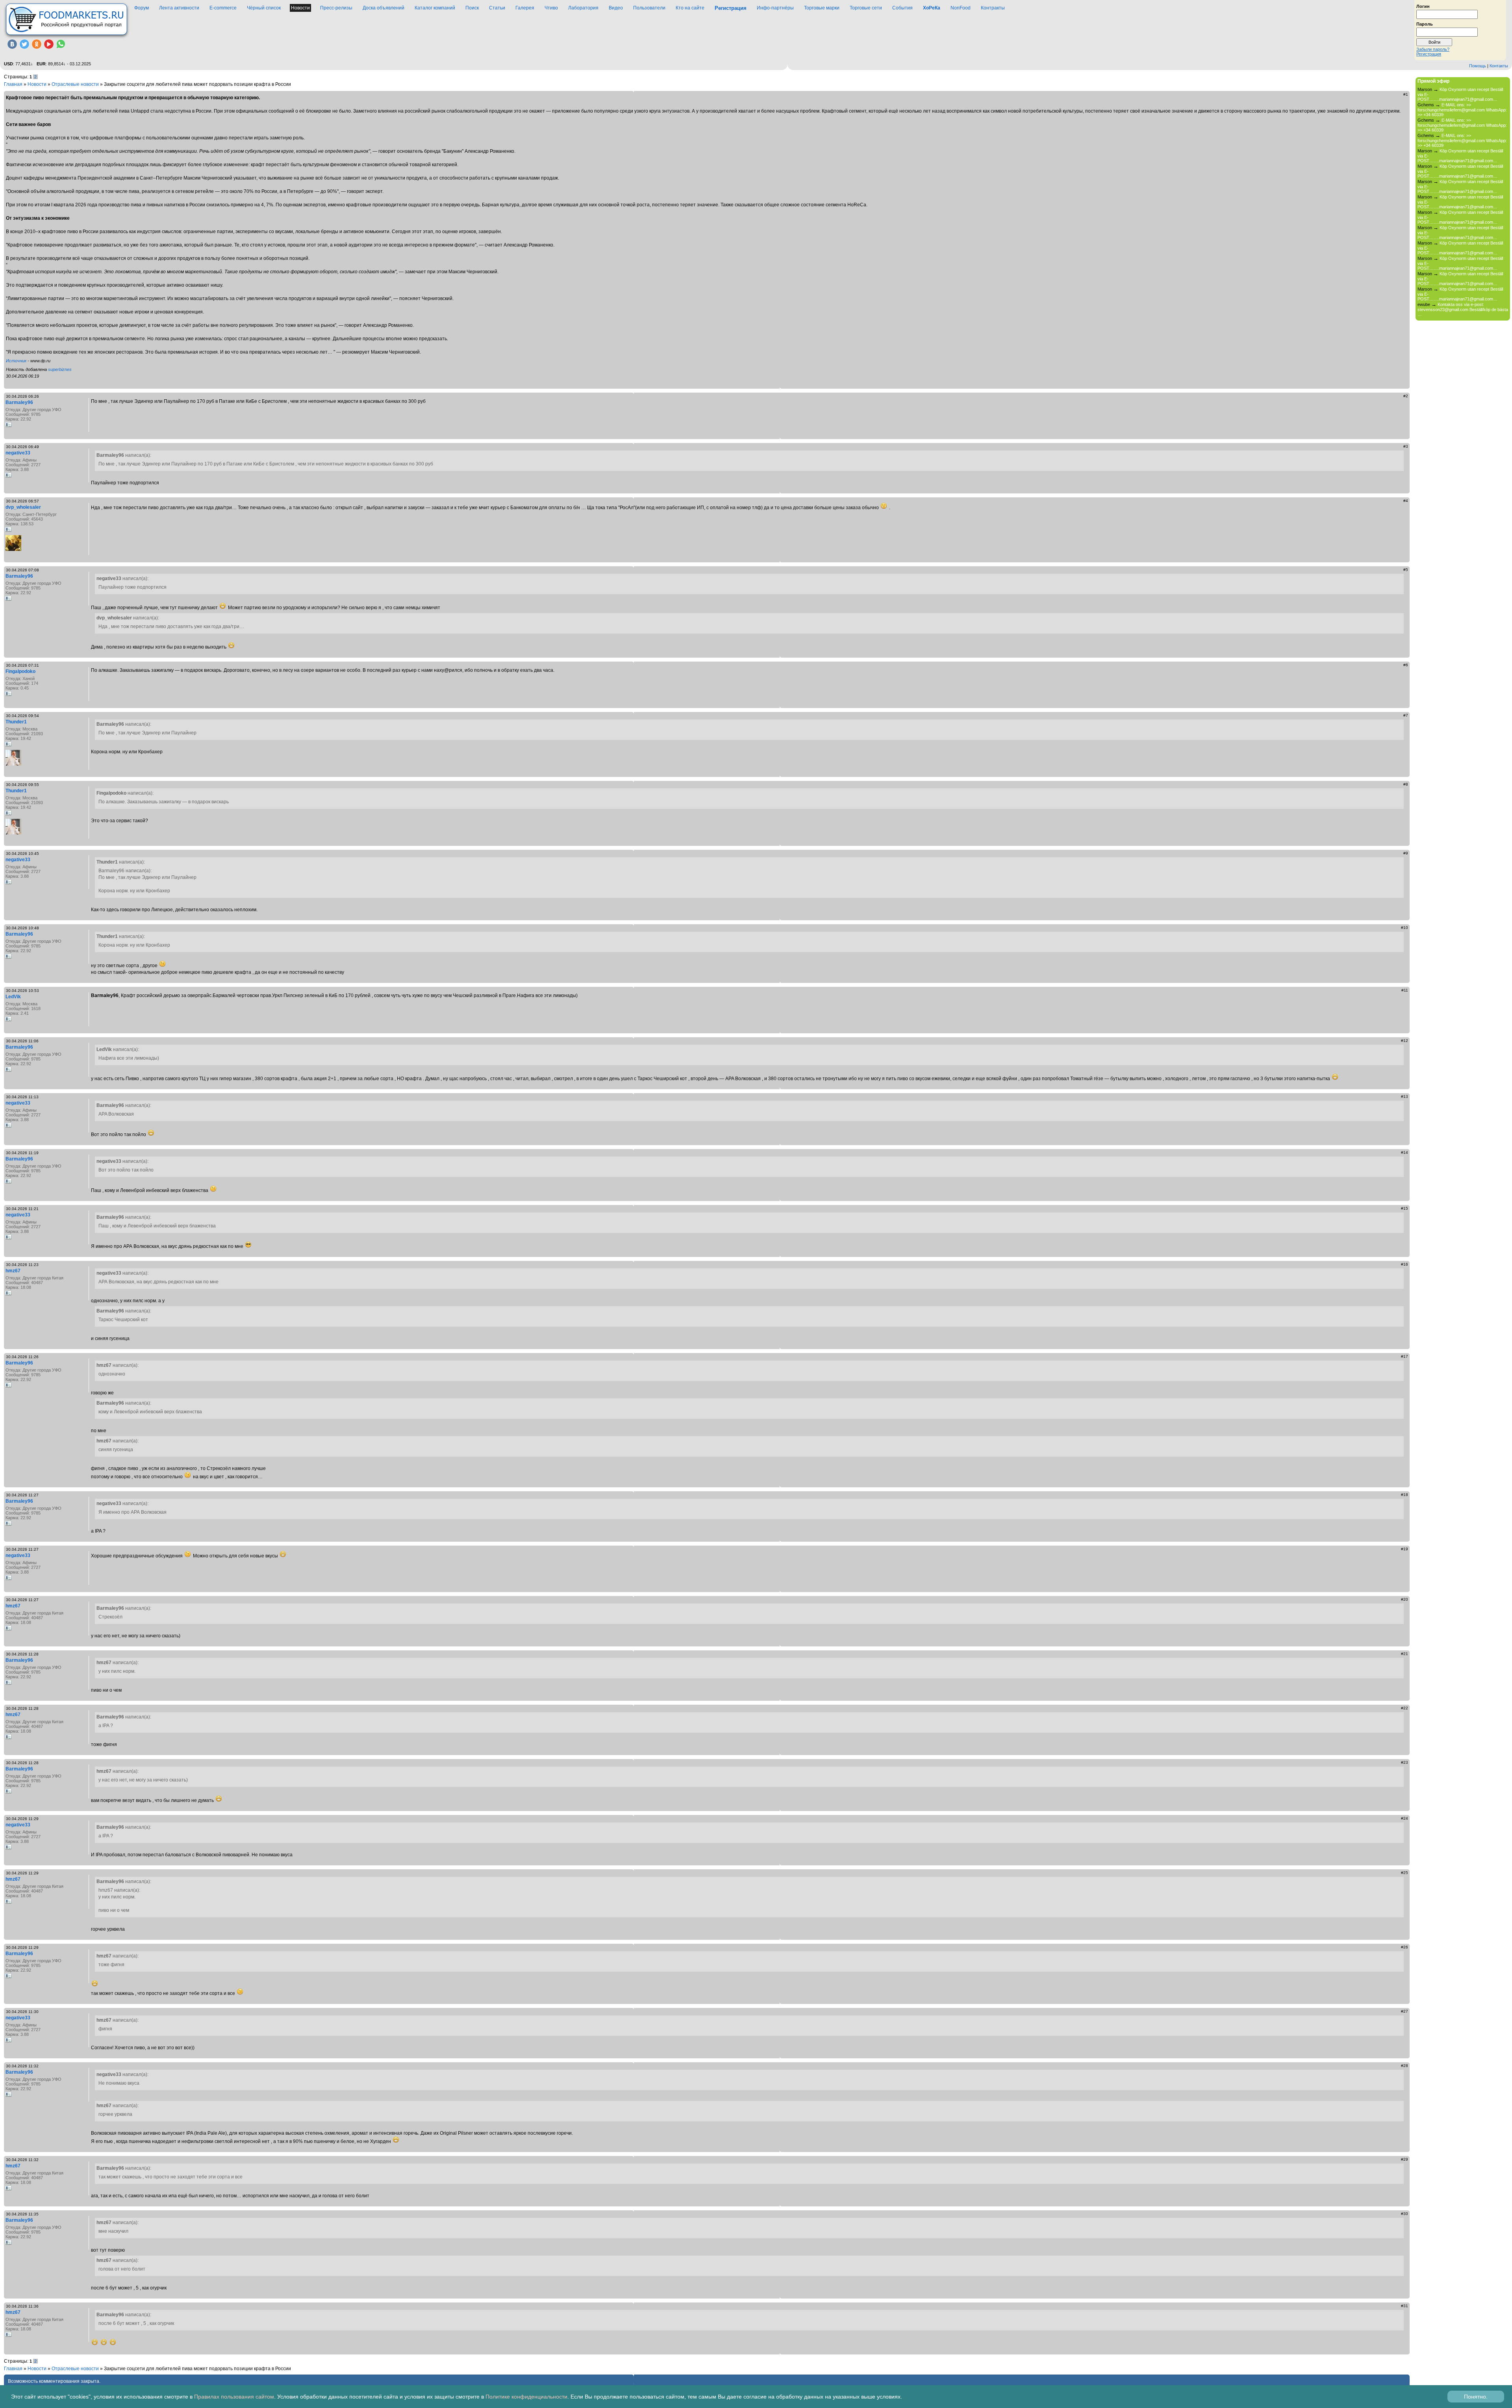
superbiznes (60, 369)
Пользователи (649, 8)
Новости (300, 8)
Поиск (472, 8)
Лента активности (179, 8)
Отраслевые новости (75, 84)
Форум (142, 8)
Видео (616, 8)
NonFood (961, 8)
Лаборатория (583, 8)
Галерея (525, 8)
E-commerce (223, 8)
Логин (1423, 6)
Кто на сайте (690, 8)
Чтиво (551, 8)
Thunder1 (16, 722)
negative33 (18, 453)
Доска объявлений (384, 8)
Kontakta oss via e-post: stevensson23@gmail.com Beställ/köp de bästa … (1463, 309)
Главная (13, 84)
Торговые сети (866, 8)
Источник (16, 361)
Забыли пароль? (1433, 49)
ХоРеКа (932, 8)
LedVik (13, 997)
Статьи (497, 8)
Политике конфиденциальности (526, 2397)
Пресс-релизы (336, 8)
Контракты (993, 8)
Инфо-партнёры (775, 8)
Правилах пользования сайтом (234, 2397)
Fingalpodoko (20, 671)
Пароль (1425, 24)
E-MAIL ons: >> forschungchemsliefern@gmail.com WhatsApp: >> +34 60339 (1462, 110)
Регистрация (1429, 54)
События (902, 8)
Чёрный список (264, 8)
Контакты (1499, 66)
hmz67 (13, 1271)
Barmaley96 (19, 402)
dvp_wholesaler (23, 507)
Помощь (1478, 66)
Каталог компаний (435, 8)
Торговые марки (822, 8)
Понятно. (1476, 2397)
